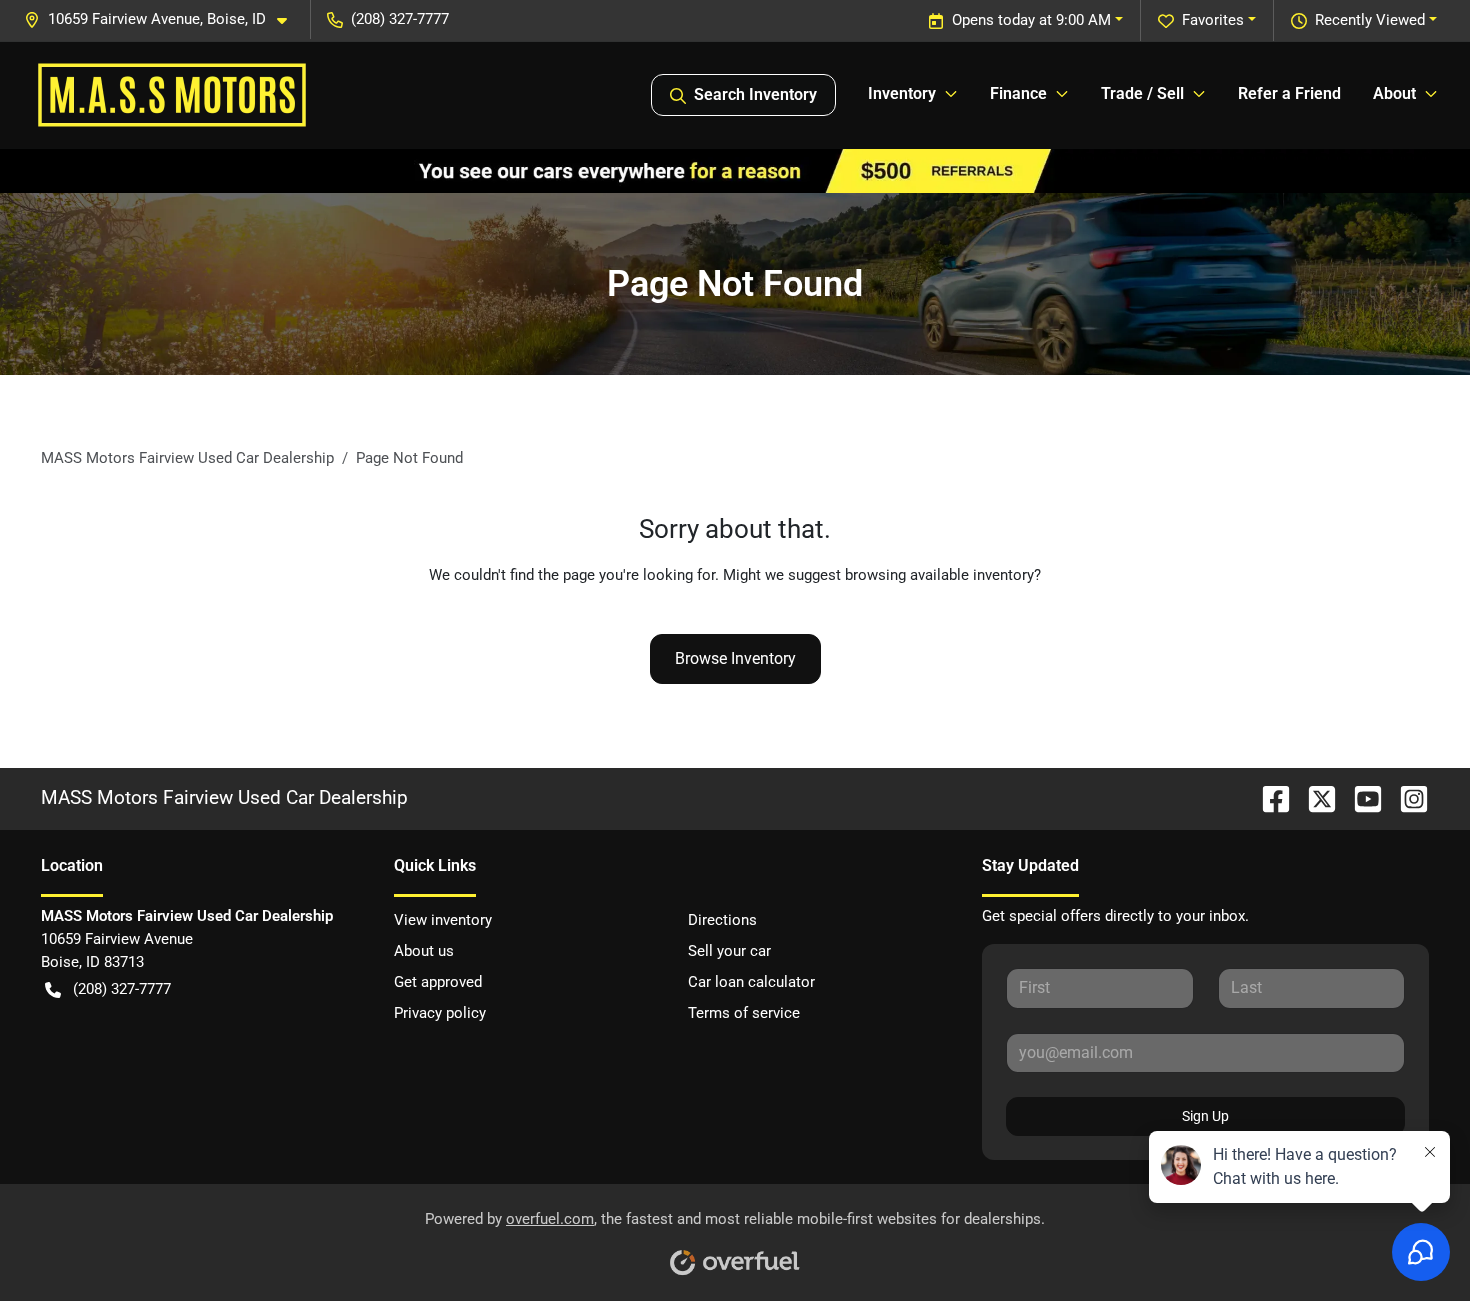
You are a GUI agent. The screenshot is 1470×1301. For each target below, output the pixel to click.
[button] (163, 19)
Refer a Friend (1289, 93)
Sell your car (729, 951)
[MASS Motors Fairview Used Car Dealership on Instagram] (1406, 797)
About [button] (1394, 93)
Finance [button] (1018, 93)
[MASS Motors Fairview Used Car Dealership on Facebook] (1268, 797)
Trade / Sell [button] (1142, 93)
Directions (722, 920)
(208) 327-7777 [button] (400, 19)
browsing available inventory (939, 575)
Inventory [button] (902, 93)
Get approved (438, 982)
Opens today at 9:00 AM (1031, 20)
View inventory (443, 920)
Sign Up (1205, 1116)
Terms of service (744, 1013)
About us (424, 951)
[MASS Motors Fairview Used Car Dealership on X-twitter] (1314, 797)
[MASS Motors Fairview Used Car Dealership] (172, 95)
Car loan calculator (751, 982)
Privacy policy (440, 1013)
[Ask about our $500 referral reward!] (735, 170)
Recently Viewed (1370, 20)
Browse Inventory (735, 658)
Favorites (1213, 20)
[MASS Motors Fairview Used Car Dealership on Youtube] (1360, 797)
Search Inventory (755, 94)
